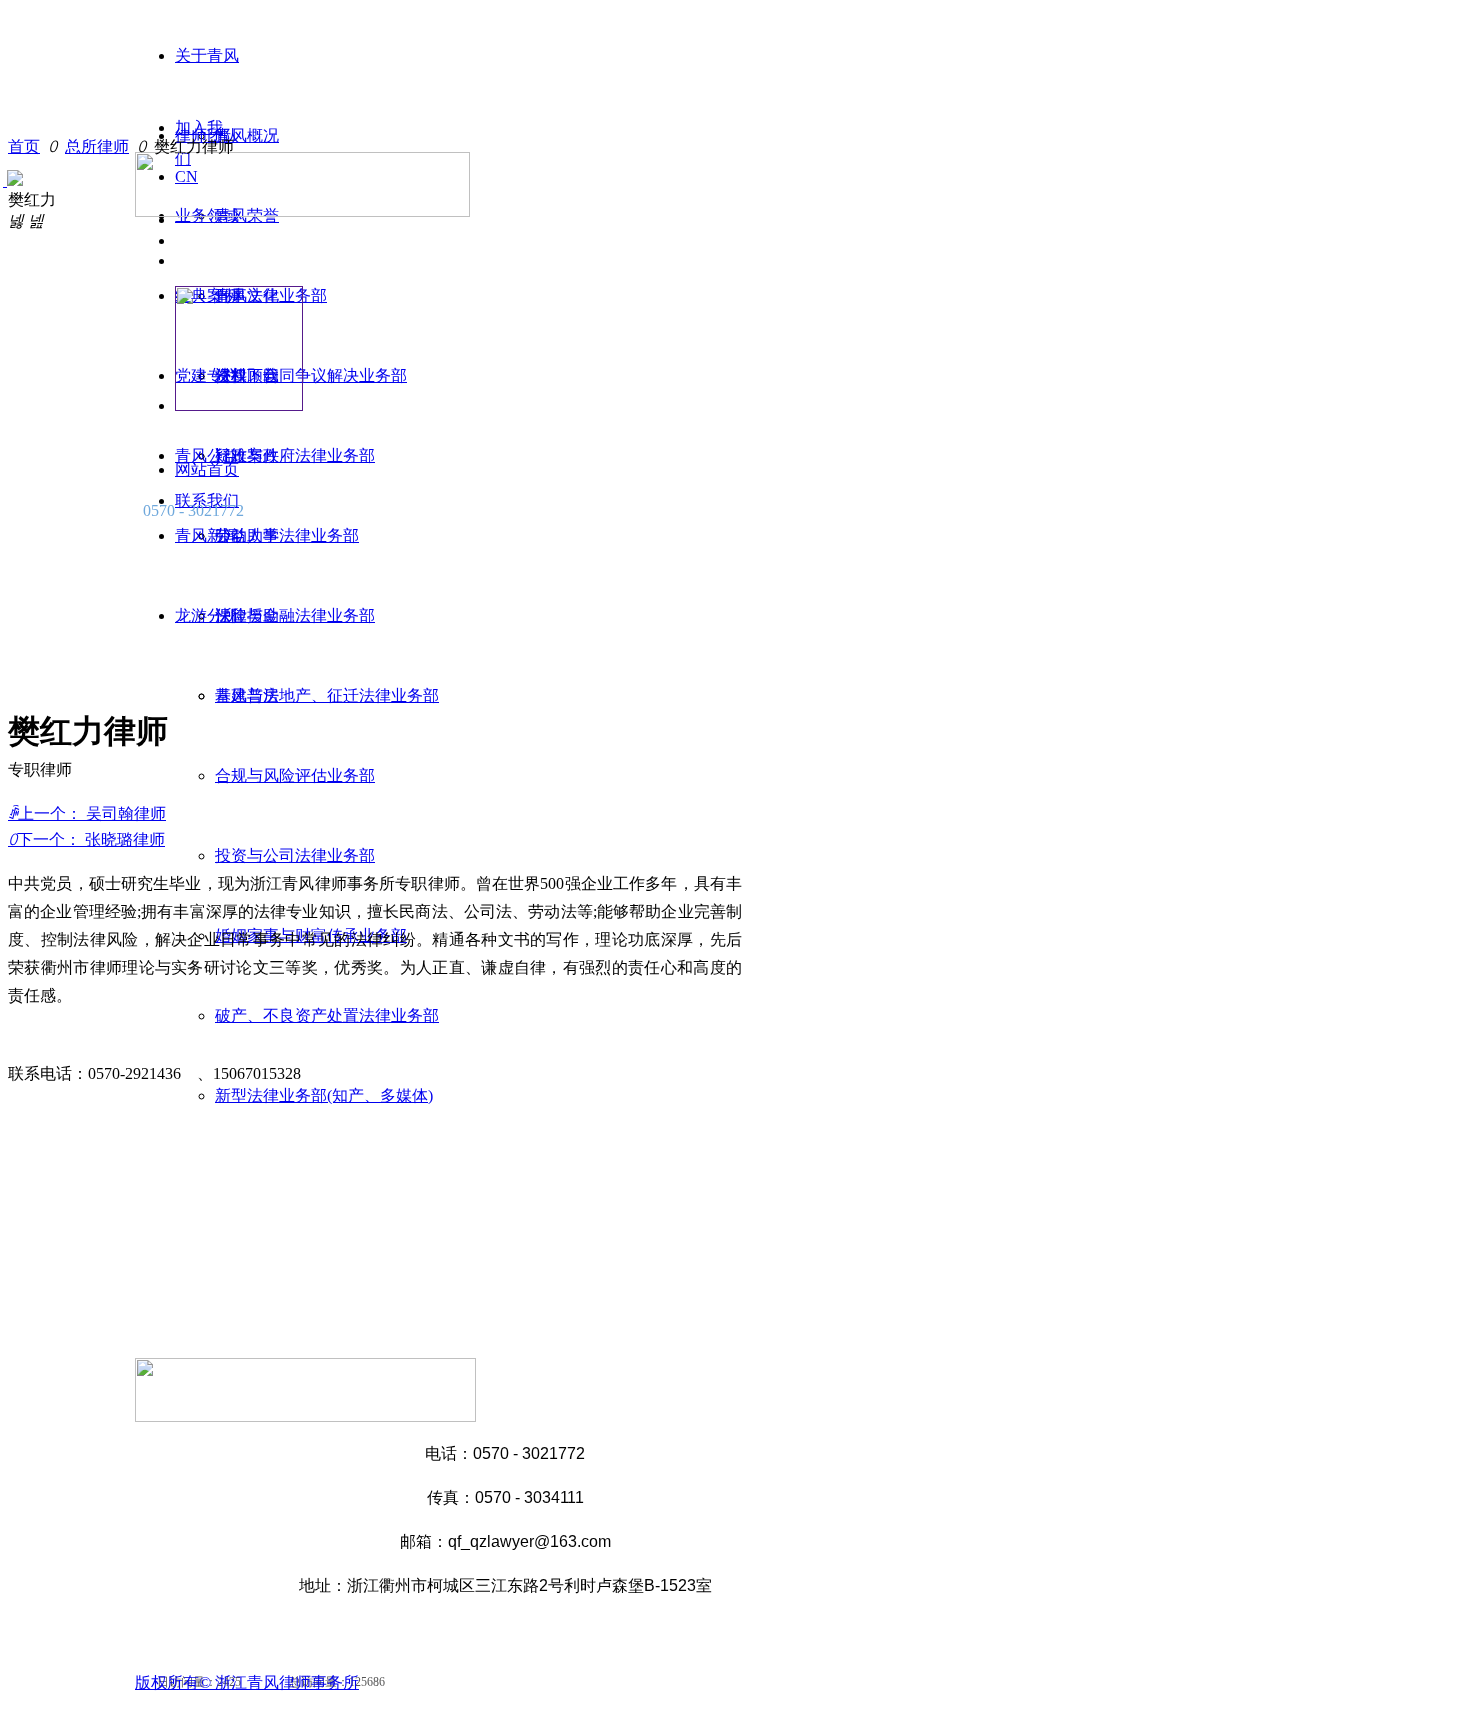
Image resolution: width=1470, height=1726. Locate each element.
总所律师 (97, 146)
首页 (24, 146)
